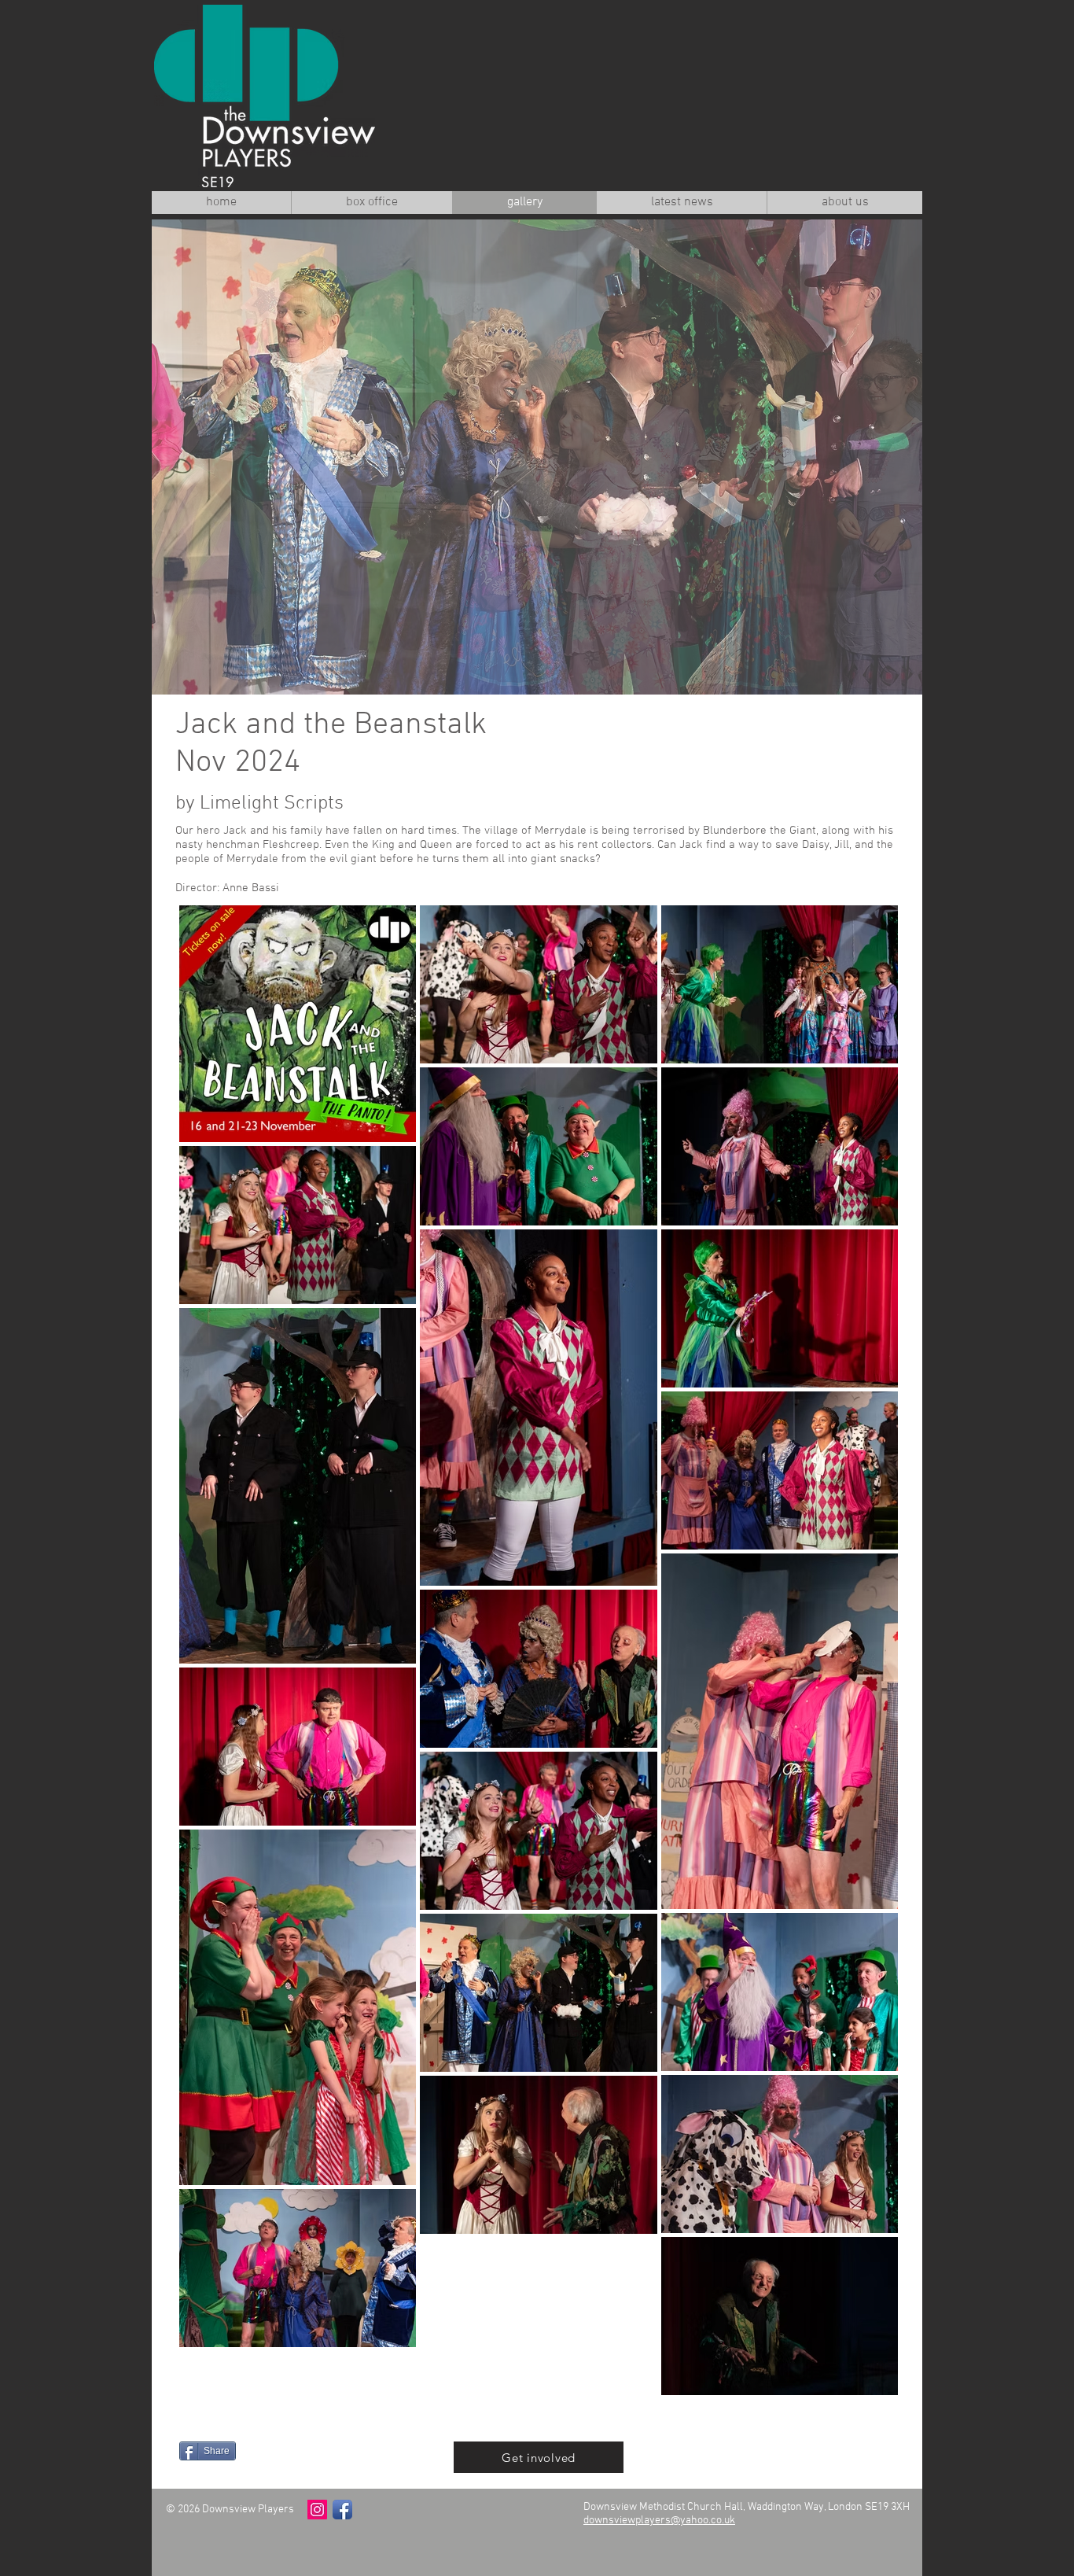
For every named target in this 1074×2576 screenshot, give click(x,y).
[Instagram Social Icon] (317, 2510)
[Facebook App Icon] (342, 2510)
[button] (537, 457)
